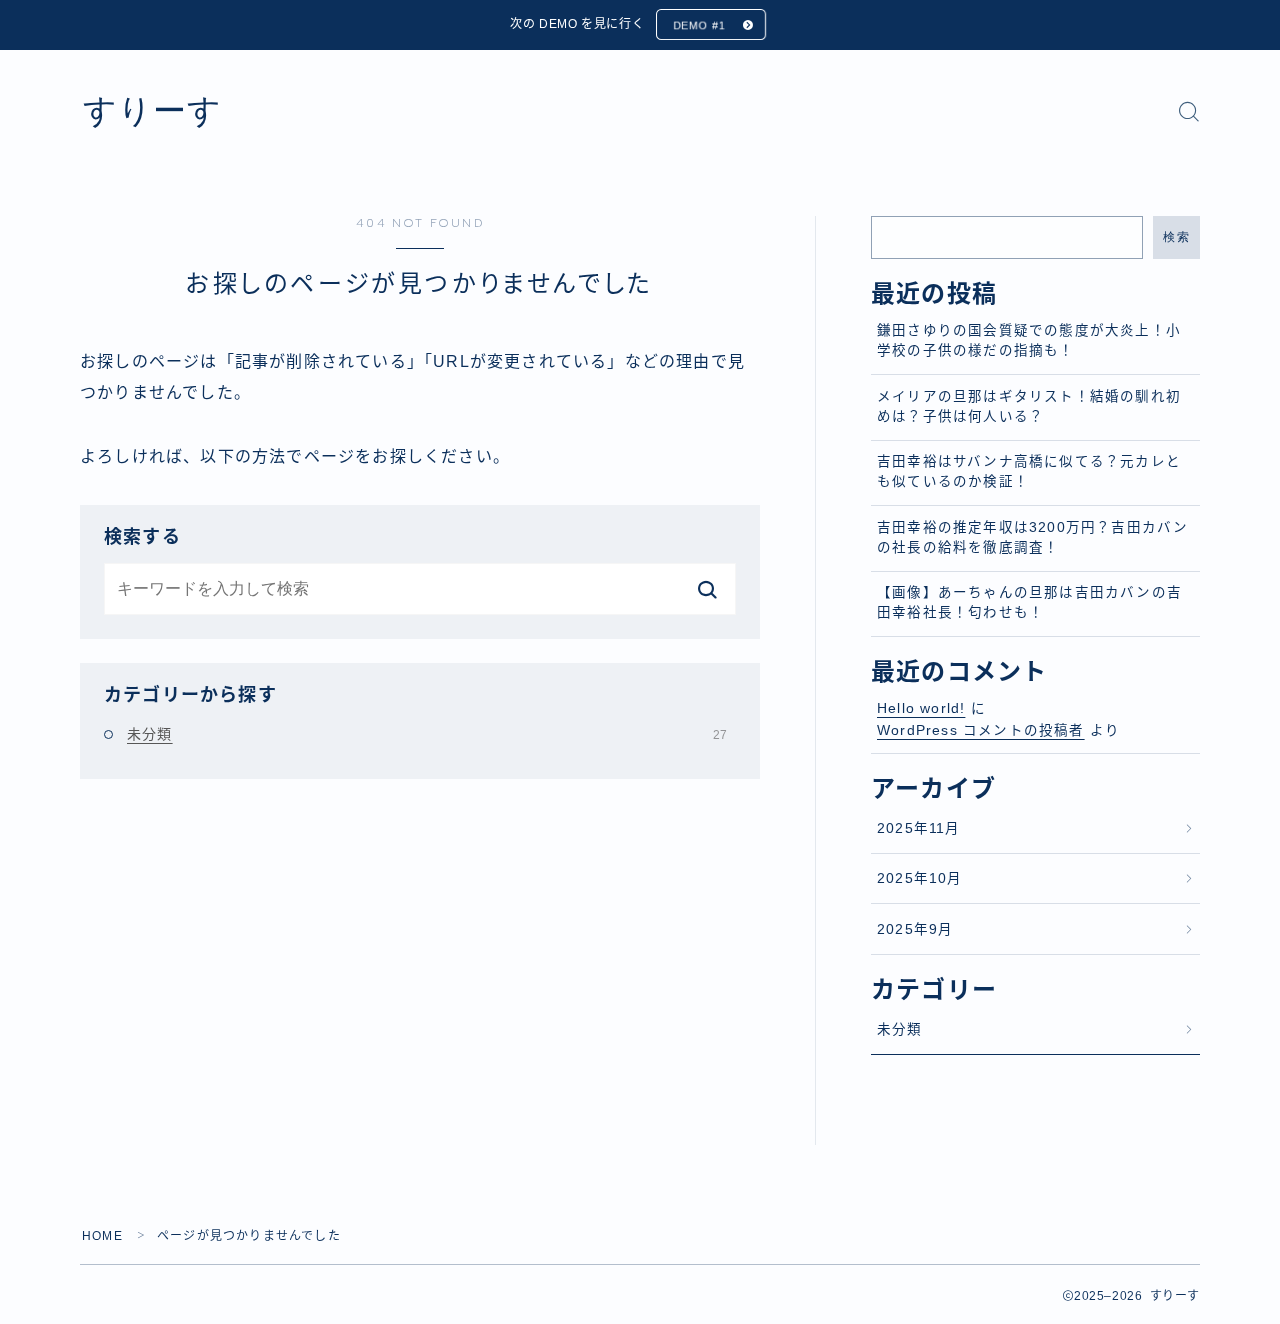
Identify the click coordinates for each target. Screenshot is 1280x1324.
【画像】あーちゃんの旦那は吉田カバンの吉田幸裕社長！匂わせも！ (1029, 602)
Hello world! (921, 708)
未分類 (427, 734)
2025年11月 (919, 828)
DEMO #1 (699, 25)
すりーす (152, 111)
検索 (1176, 237)
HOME (102, 1236)
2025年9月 (915, 929)
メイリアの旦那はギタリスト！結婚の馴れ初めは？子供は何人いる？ (1029, 406)
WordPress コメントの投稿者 (981, 730)
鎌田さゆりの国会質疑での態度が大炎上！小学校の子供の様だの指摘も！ (1029, 340)
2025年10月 (920, 878)
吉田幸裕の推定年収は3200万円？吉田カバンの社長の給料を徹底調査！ (1032, 537)
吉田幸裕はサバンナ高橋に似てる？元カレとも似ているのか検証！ (1029, 471)
